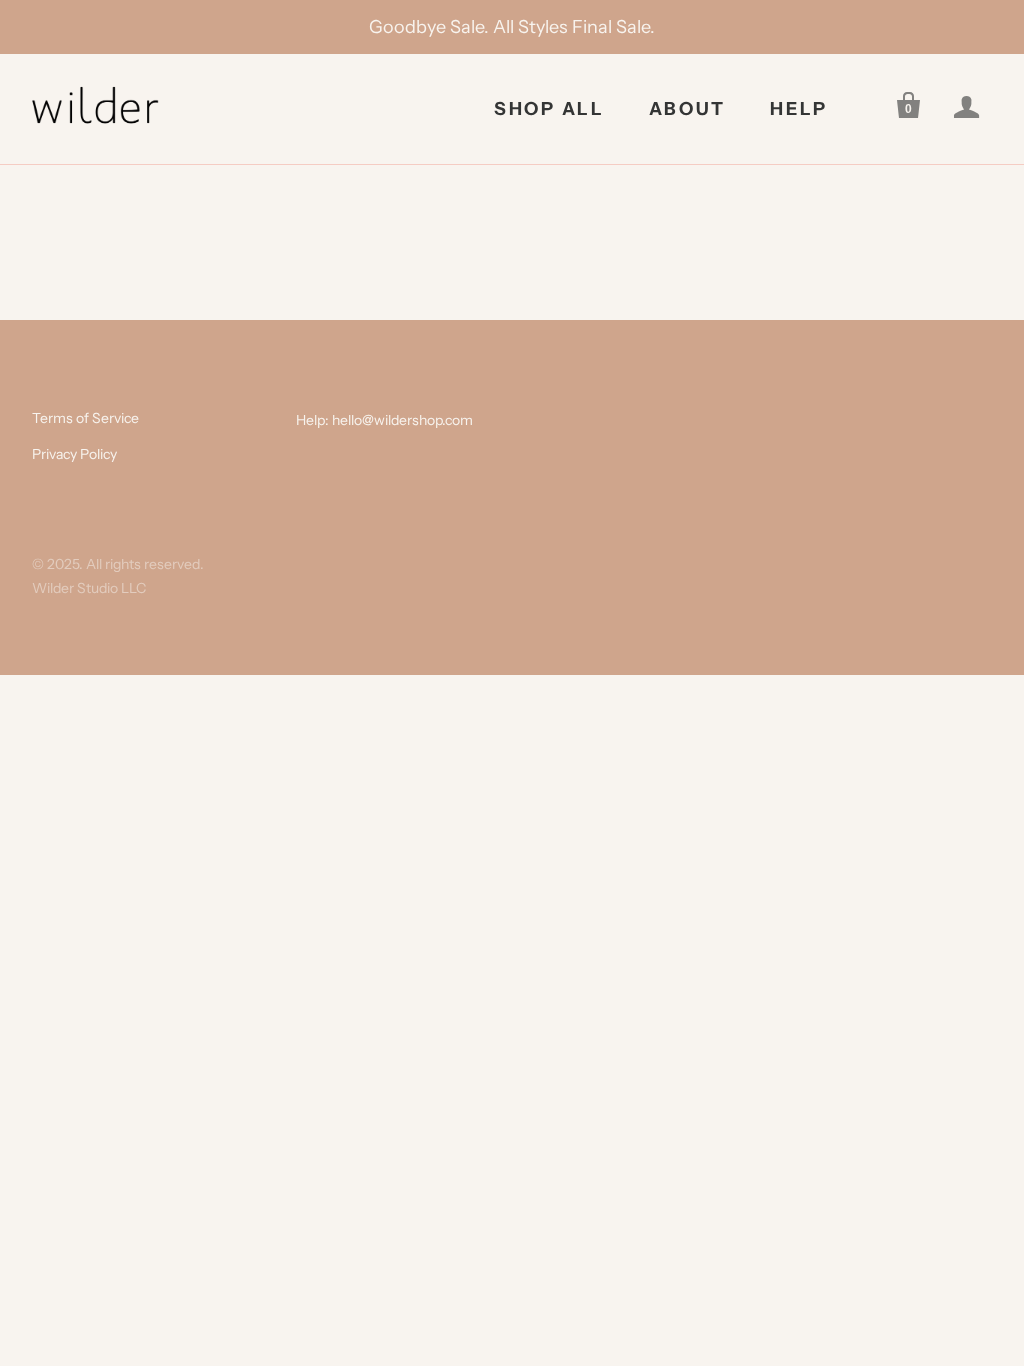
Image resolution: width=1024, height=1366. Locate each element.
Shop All (549, 109)
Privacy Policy (74, 454)
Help (799, 109)
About (688, 109)
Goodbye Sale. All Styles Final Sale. (512, 27)
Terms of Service (85, 418)
